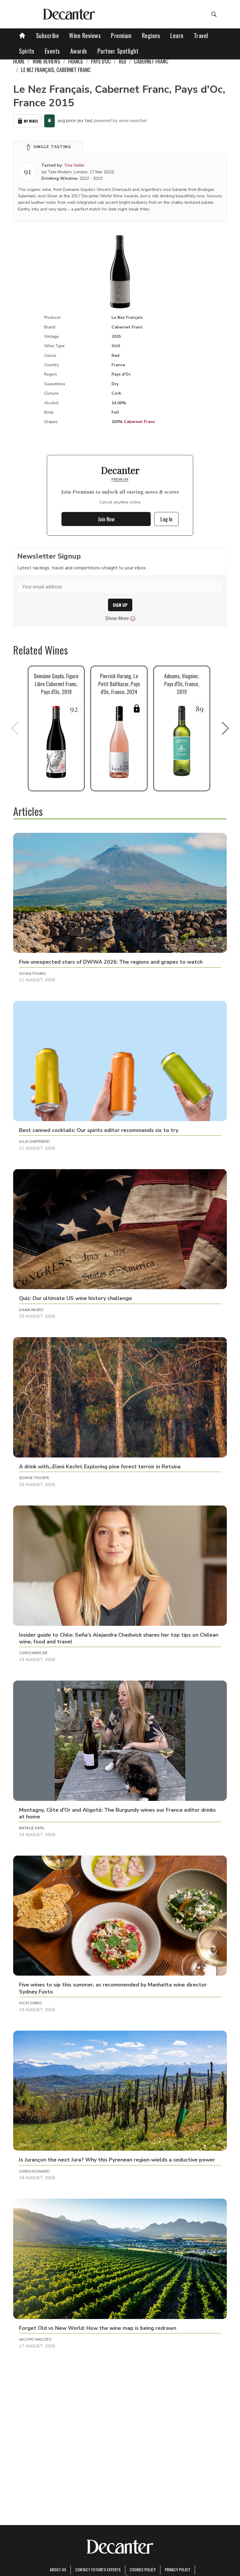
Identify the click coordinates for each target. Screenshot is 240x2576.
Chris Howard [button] (35, 2171)
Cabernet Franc (139, 422)
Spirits (27, 51)
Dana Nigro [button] (31, 1310)
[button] (48, 147)
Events (52, 51)
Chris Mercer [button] (33, 1653)
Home (19, 61)
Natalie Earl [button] (32, 1828)
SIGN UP (120, 605)
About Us (58, 2569)
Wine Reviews (85, 35)
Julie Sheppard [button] (34, 1142)
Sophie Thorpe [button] (34, 1478)
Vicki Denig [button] (30, 2003)
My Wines (31, 121)
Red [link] (122, 61)
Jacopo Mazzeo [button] (35, 2339)
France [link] (76, 61)
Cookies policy (143, 2569)
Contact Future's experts (98, 2569)
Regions (151, 35)
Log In (166, 519)
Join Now (106, 519)
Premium (121, 35)
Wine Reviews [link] (46, 61)
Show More (117, 618)
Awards (79, 51)
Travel (201, 35)
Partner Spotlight (118, 51)
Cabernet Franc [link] (151, 61)
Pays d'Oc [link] (101, 61)
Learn (177, 35)
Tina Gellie (74, 165)
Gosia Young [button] (32, 974)
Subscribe (48, 35)
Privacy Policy (178, 2569)
